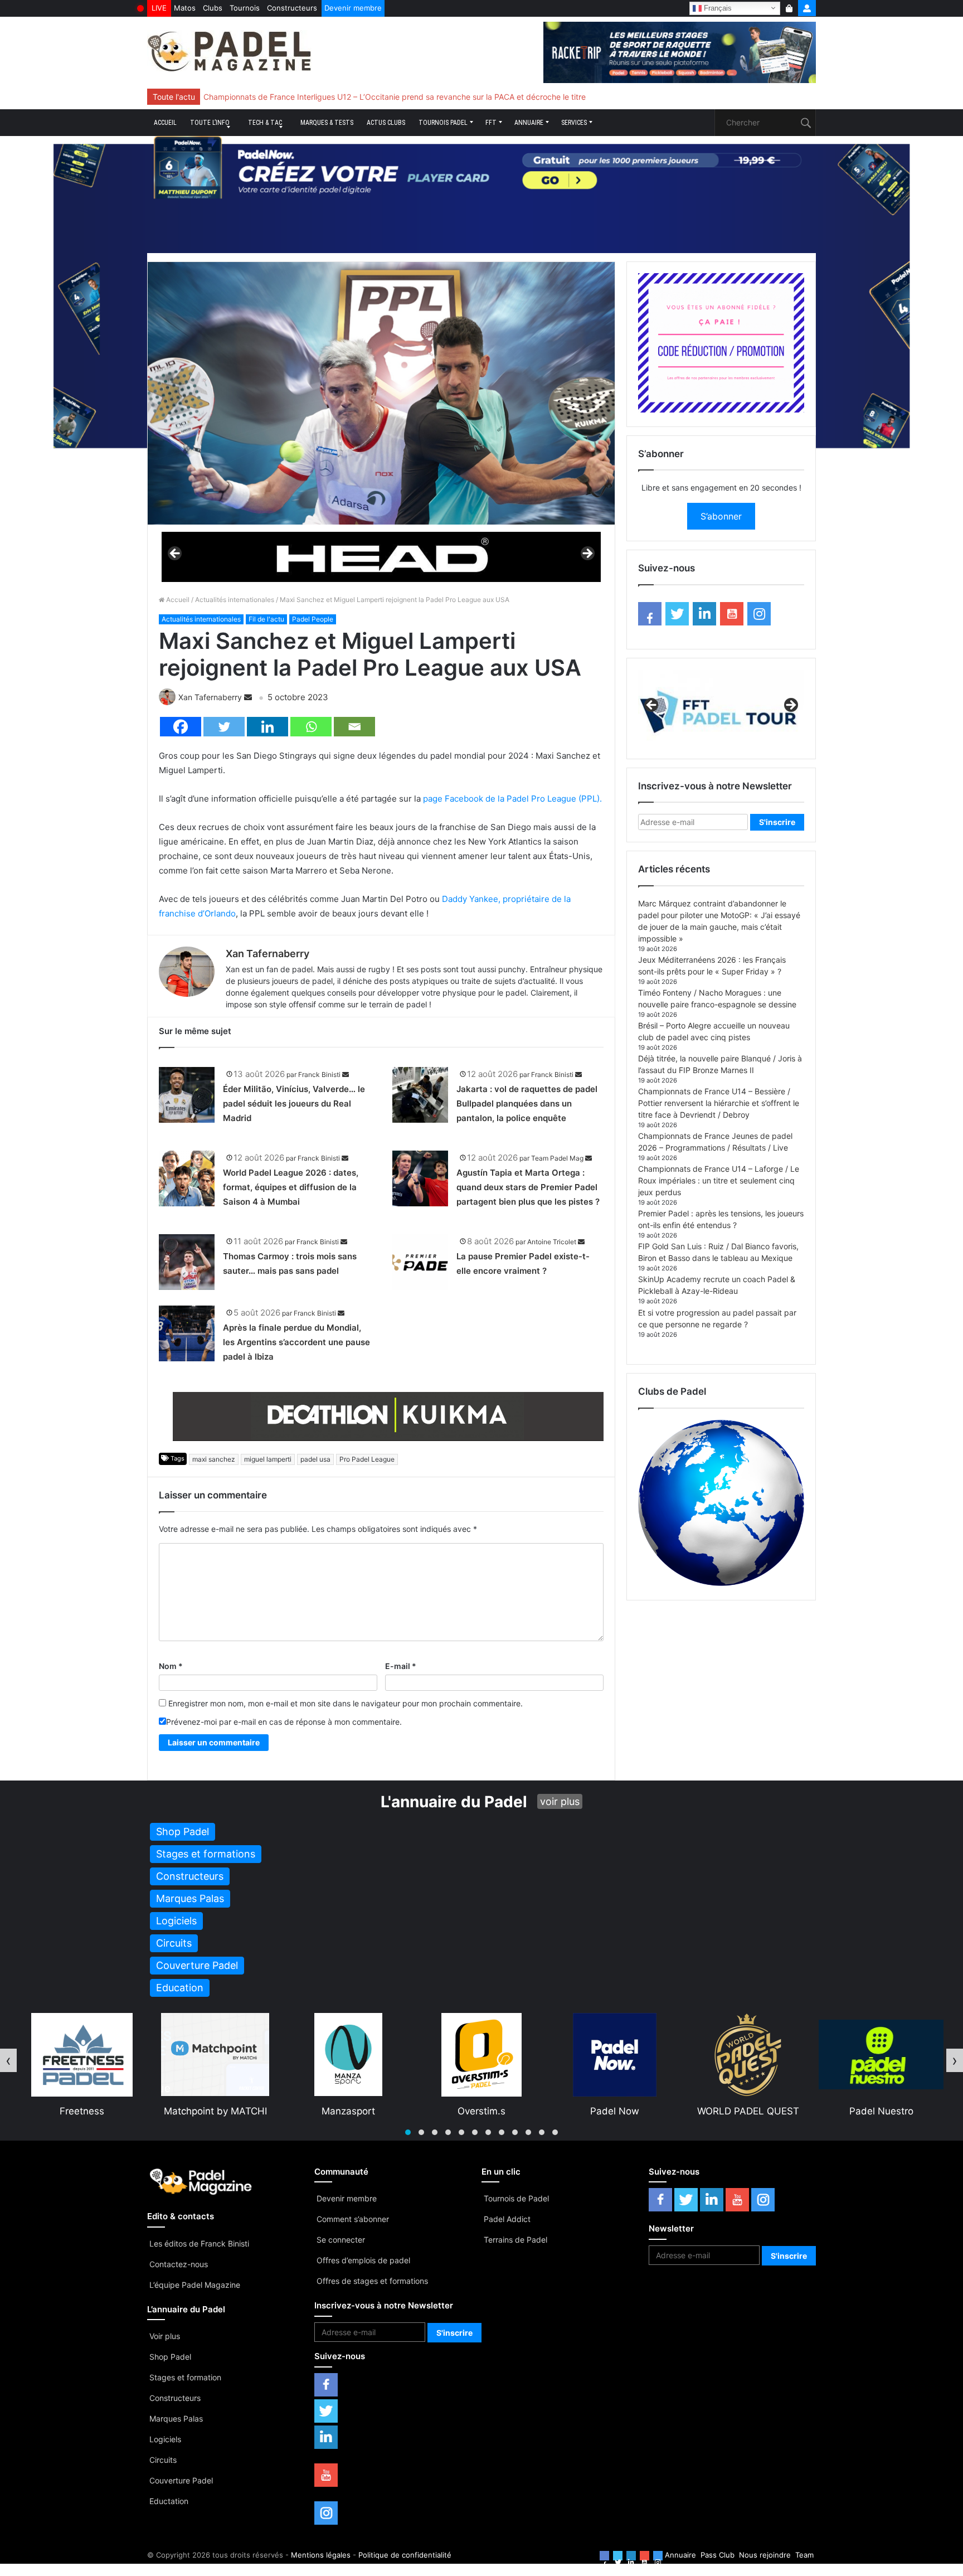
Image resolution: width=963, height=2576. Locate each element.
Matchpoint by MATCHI (82, 2111)
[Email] (354, 727)
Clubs (213, 8)
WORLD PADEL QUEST (615, 2111)
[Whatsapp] (311, 727)
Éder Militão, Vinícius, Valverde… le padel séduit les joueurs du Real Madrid (294, 1103)
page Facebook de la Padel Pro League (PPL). (512, 799)
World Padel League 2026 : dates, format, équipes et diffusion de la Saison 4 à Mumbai (291, 1187)
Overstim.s (348, 2111)
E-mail (401, 1666)
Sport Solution (881, 2111)
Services (574, 123)
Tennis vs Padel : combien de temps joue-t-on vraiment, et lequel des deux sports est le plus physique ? (393, 97)
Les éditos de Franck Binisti (199, 2243)
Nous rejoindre (765, 2555)
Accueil (165, 123)
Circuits (163, 2460)
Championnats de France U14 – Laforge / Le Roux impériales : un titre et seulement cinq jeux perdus (719, 1180)
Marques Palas (176, 2419)
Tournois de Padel (516, 2198)
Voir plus (165, 2336)
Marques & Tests (327, 123)
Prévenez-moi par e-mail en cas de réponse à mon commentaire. (284, 1722)
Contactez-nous (179, 2264)
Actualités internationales (235, 600)
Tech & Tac (265, 123)
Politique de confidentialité (405, 2555)
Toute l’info (210, 123)
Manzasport (215, 2111)
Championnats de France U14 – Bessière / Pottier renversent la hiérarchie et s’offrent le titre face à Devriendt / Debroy (719, 1103)
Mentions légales (321, 2555)
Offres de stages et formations (372, 2281)
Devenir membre (353, 8)
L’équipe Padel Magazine (195, 2285)
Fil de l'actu (266, 619)
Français (717, 8)
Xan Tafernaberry (210, 697)
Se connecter (341, 2240)
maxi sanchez (214, 1459)
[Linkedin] (267, 727)
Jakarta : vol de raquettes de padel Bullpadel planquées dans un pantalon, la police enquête (527, 1103)
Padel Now (481, 2111)
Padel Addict (507, 2219)
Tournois (245, 8)
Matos (185, 8)
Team (804, 2555)
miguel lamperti (268, 1459)
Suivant (587, 554)
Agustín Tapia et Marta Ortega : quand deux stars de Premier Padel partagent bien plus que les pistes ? (528, 1187)
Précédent (176, 554)
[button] (408, 2132)
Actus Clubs (386, 123)
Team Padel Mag (557, 1158)
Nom (171, 1666)
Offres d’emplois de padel (363, 2260)
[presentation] (8, 2060)
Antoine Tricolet (552, 1242)
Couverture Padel (181, 2480)
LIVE (159, 8)
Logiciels (165, 2439)
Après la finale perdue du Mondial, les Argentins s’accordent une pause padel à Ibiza (296, 1342)
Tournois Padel (443, 123)
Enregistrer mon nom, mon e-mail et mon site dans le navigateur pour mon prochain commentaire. (346, 1703)
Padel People (313, 619)
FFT (491, 123)
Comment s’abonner (353, 2219)
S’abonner (721, 516)
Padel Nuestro (748, 2111)
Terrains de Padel (515, 2240)
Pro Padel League (367, 1459)
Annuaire (529, 123)
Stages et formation (185, 2377)
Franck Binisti (319, 1074)
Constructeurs (292, 8)
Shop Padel (170, 2357)
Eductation (169, 2501)
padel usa (315, 1459)
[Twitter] (224, 727)
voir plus (560, 1801)
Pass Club (718, 2555)
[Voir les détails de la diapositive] (381, 557)
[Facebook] (181, 727)
